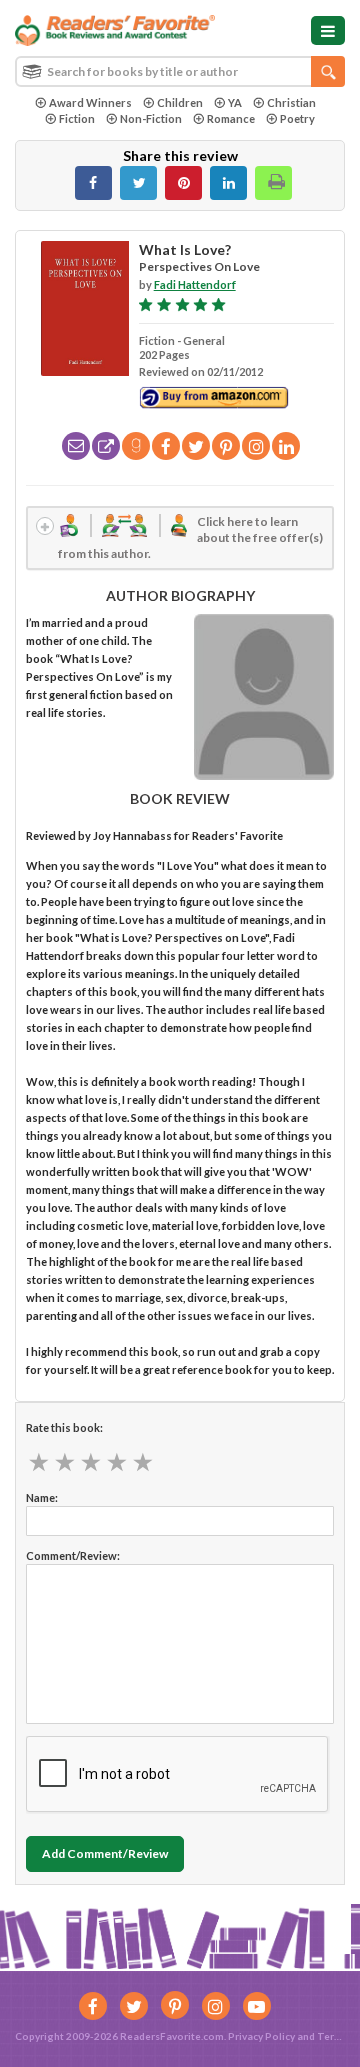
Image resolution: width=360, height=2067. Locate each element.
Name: (42, 1497)
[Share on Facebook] (93, 183)
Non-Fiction (151, 118)
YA (235, 102)
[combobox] (180, 71)
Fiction (77, 118)
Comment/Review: (73, 1555)
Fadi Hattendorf (195, 284)
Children (180, 102)
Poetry (297, 118)
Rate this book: (64, 1427)
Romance (231, 118)
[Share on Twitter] (138, 183)
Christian (291, 102)
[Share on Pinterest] (183, 183)
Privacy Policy (261, 2036)
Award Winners (90, 102)
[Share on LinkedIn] (228, 183)
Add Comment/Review (105, 1853)
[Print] (273, 183)
